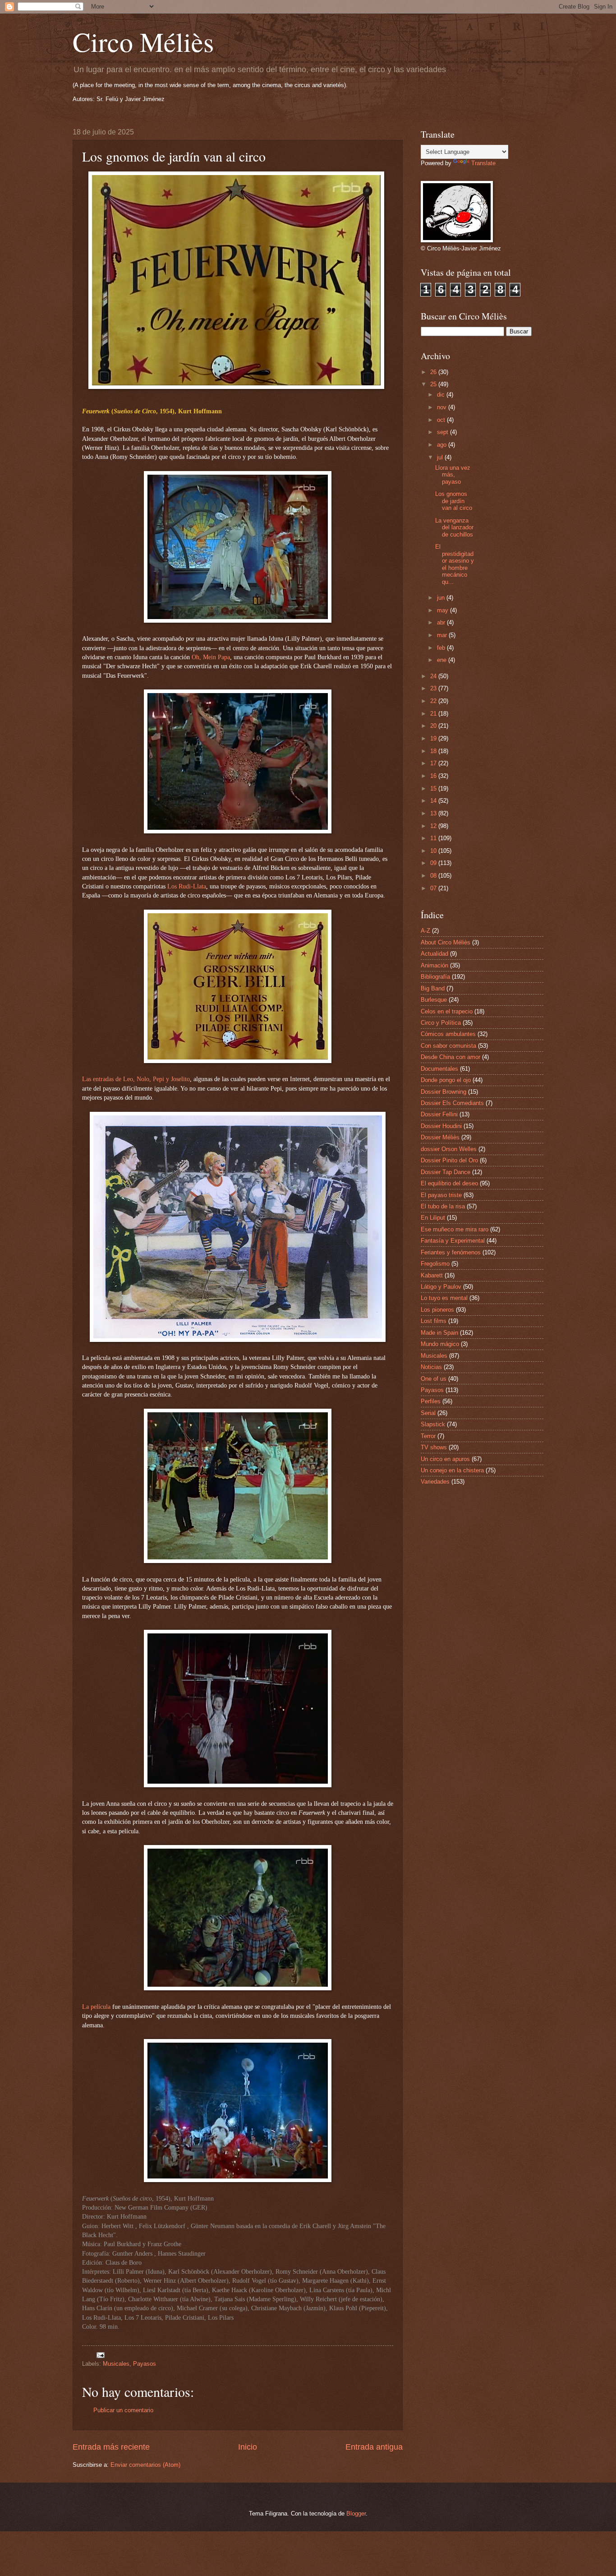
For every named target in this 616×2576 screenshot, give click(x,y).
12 (434, 826)
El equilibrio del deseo (449, 1183)
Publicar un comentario (123, 2410)
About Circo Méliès (446, 942)
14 (434, 801)
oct (442, 420)
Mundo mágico (440, 1344)
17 (434, 763)
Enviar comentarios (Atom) (145, 2465)
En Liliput (433, 1218)
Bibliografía (435, 977)
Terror (428, 1436)
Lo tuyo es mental (444, 1298)
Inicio (248, 2447)
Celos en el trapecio (447, 1011)
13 (434, 813)
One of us (434, 1379)
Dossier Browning (444, 1092)
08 (434, 876)
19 (434, 738)
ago (443, 445)
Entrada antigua (374, 2447)
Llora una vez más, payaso (453, 475)
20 (434, 726)
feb (442, 648)
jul (441, 457)
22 (434, 701)
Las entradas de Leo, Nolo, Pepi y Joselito (136, 1079)
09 (434, 863)
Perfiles (431, 1401)
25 (434, 384)
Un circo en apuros (445, 1459)
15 (434, 789)
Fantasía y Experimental (453, 1241)
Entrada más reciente (111, 2447)
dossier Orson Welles (449, 1149)
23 (434, 688)
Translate (483, 163)
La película (96, 2007)
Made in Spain (439, 1333)
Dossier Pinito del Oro (449, 1160)
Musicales (116, 2364)
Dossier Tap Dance (446, 1172)
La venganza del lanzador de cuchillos (454, 527)
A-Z (425, 931)
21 (434, 714)
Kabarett (432, 1275)
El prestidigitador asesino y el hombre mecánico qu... (455, 564)
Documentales (439, 1069)
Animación (434, 965)
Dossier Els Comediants (452, 1103)
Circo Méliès (143, 42)
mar (443, 635)
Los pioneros (437, 1310)
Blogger (356, 2514)
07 (434, 888)
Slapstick (433, 1424)
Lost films (434, 1321)
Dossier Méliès (440, 1137)
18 (434, 751)
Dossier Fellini (439, 1114)
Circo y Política (441, 1023)
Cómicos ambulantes (448, 1034)
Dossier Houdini (441, 1126)
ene (443, 660)
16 (434, 776)
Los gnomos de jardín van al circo (454, 501)
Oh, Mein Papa (211, 657)
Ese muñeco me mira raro (455, 1229)
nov (443, 407)
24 (434, 676)
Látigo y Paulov (441, 1287)
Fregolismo (435, 1264)
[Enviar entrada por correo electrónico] (100, 2355)
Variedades (435, 1482)
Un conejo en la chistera (452, 1470)
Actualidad (434, 954)
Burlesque (434, 1000)
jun (442, 598)
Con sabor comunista (448, 1046)
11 (434, 838)
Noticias (431, 1367)
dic (442, 395)
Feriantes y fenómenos (451, 1252)
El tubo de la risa (443, 1206)
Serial (428, 1413)
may (444, 610)
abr (442, 622)
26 (434, 372)
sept (444, 432)
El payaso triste (441, 1195)
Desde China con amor (451, 1057)
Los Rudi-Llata (187, 886)
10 (434, 851)
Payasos (145, 2364)
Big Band (433, 988)
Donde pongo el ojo (446, 1080)
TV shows (434, 1447)
